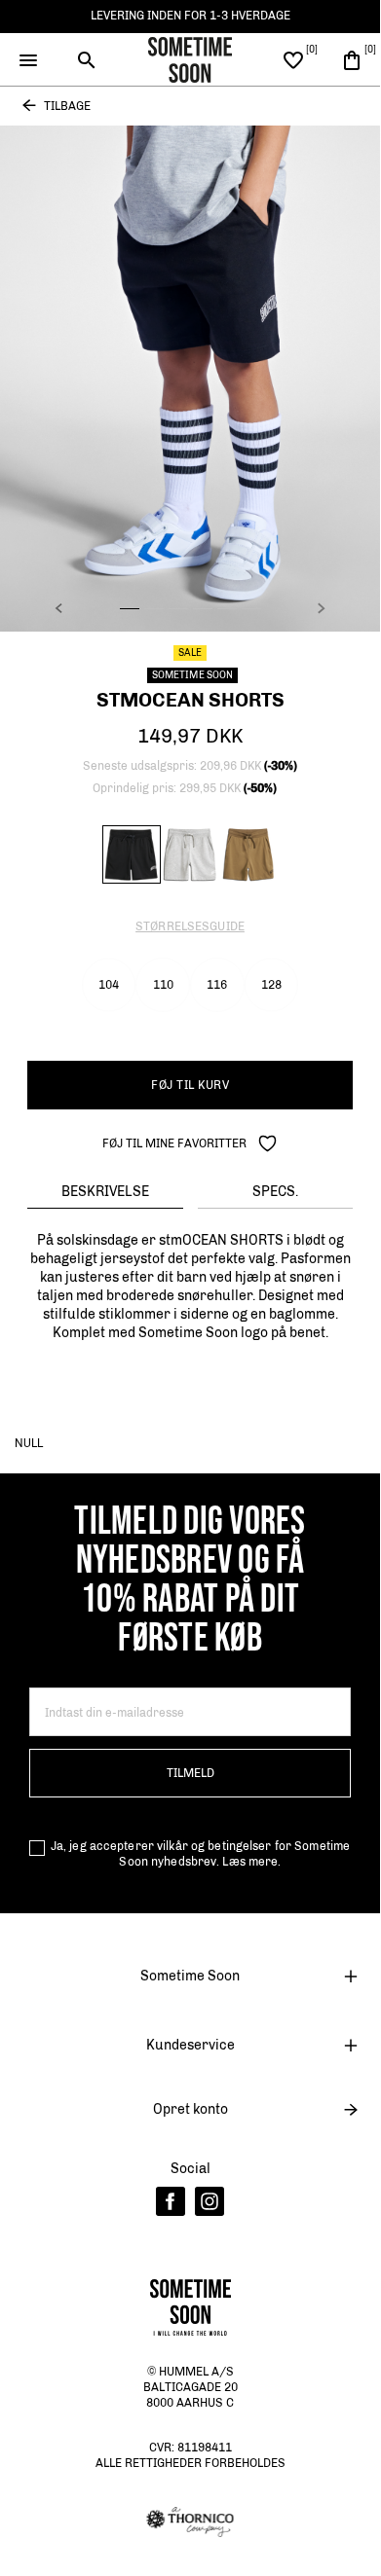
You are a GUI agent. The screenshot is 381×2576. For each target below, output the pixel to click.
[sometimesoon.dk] (190, 58)
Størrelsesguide (190, 926)
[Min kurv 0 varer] (352, 59)
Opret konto (190, 2109)
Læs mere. (251, 1862)
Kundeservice (190, 2045)
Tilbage (67, 106)
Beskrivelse (105, 1192)
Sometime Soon (190, 1976)
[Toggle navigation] (29, 60)
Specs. (275, 1192)
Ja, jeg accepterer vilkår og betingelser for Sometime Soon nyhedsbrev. (200, 1854)
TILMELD (190, 1773)
